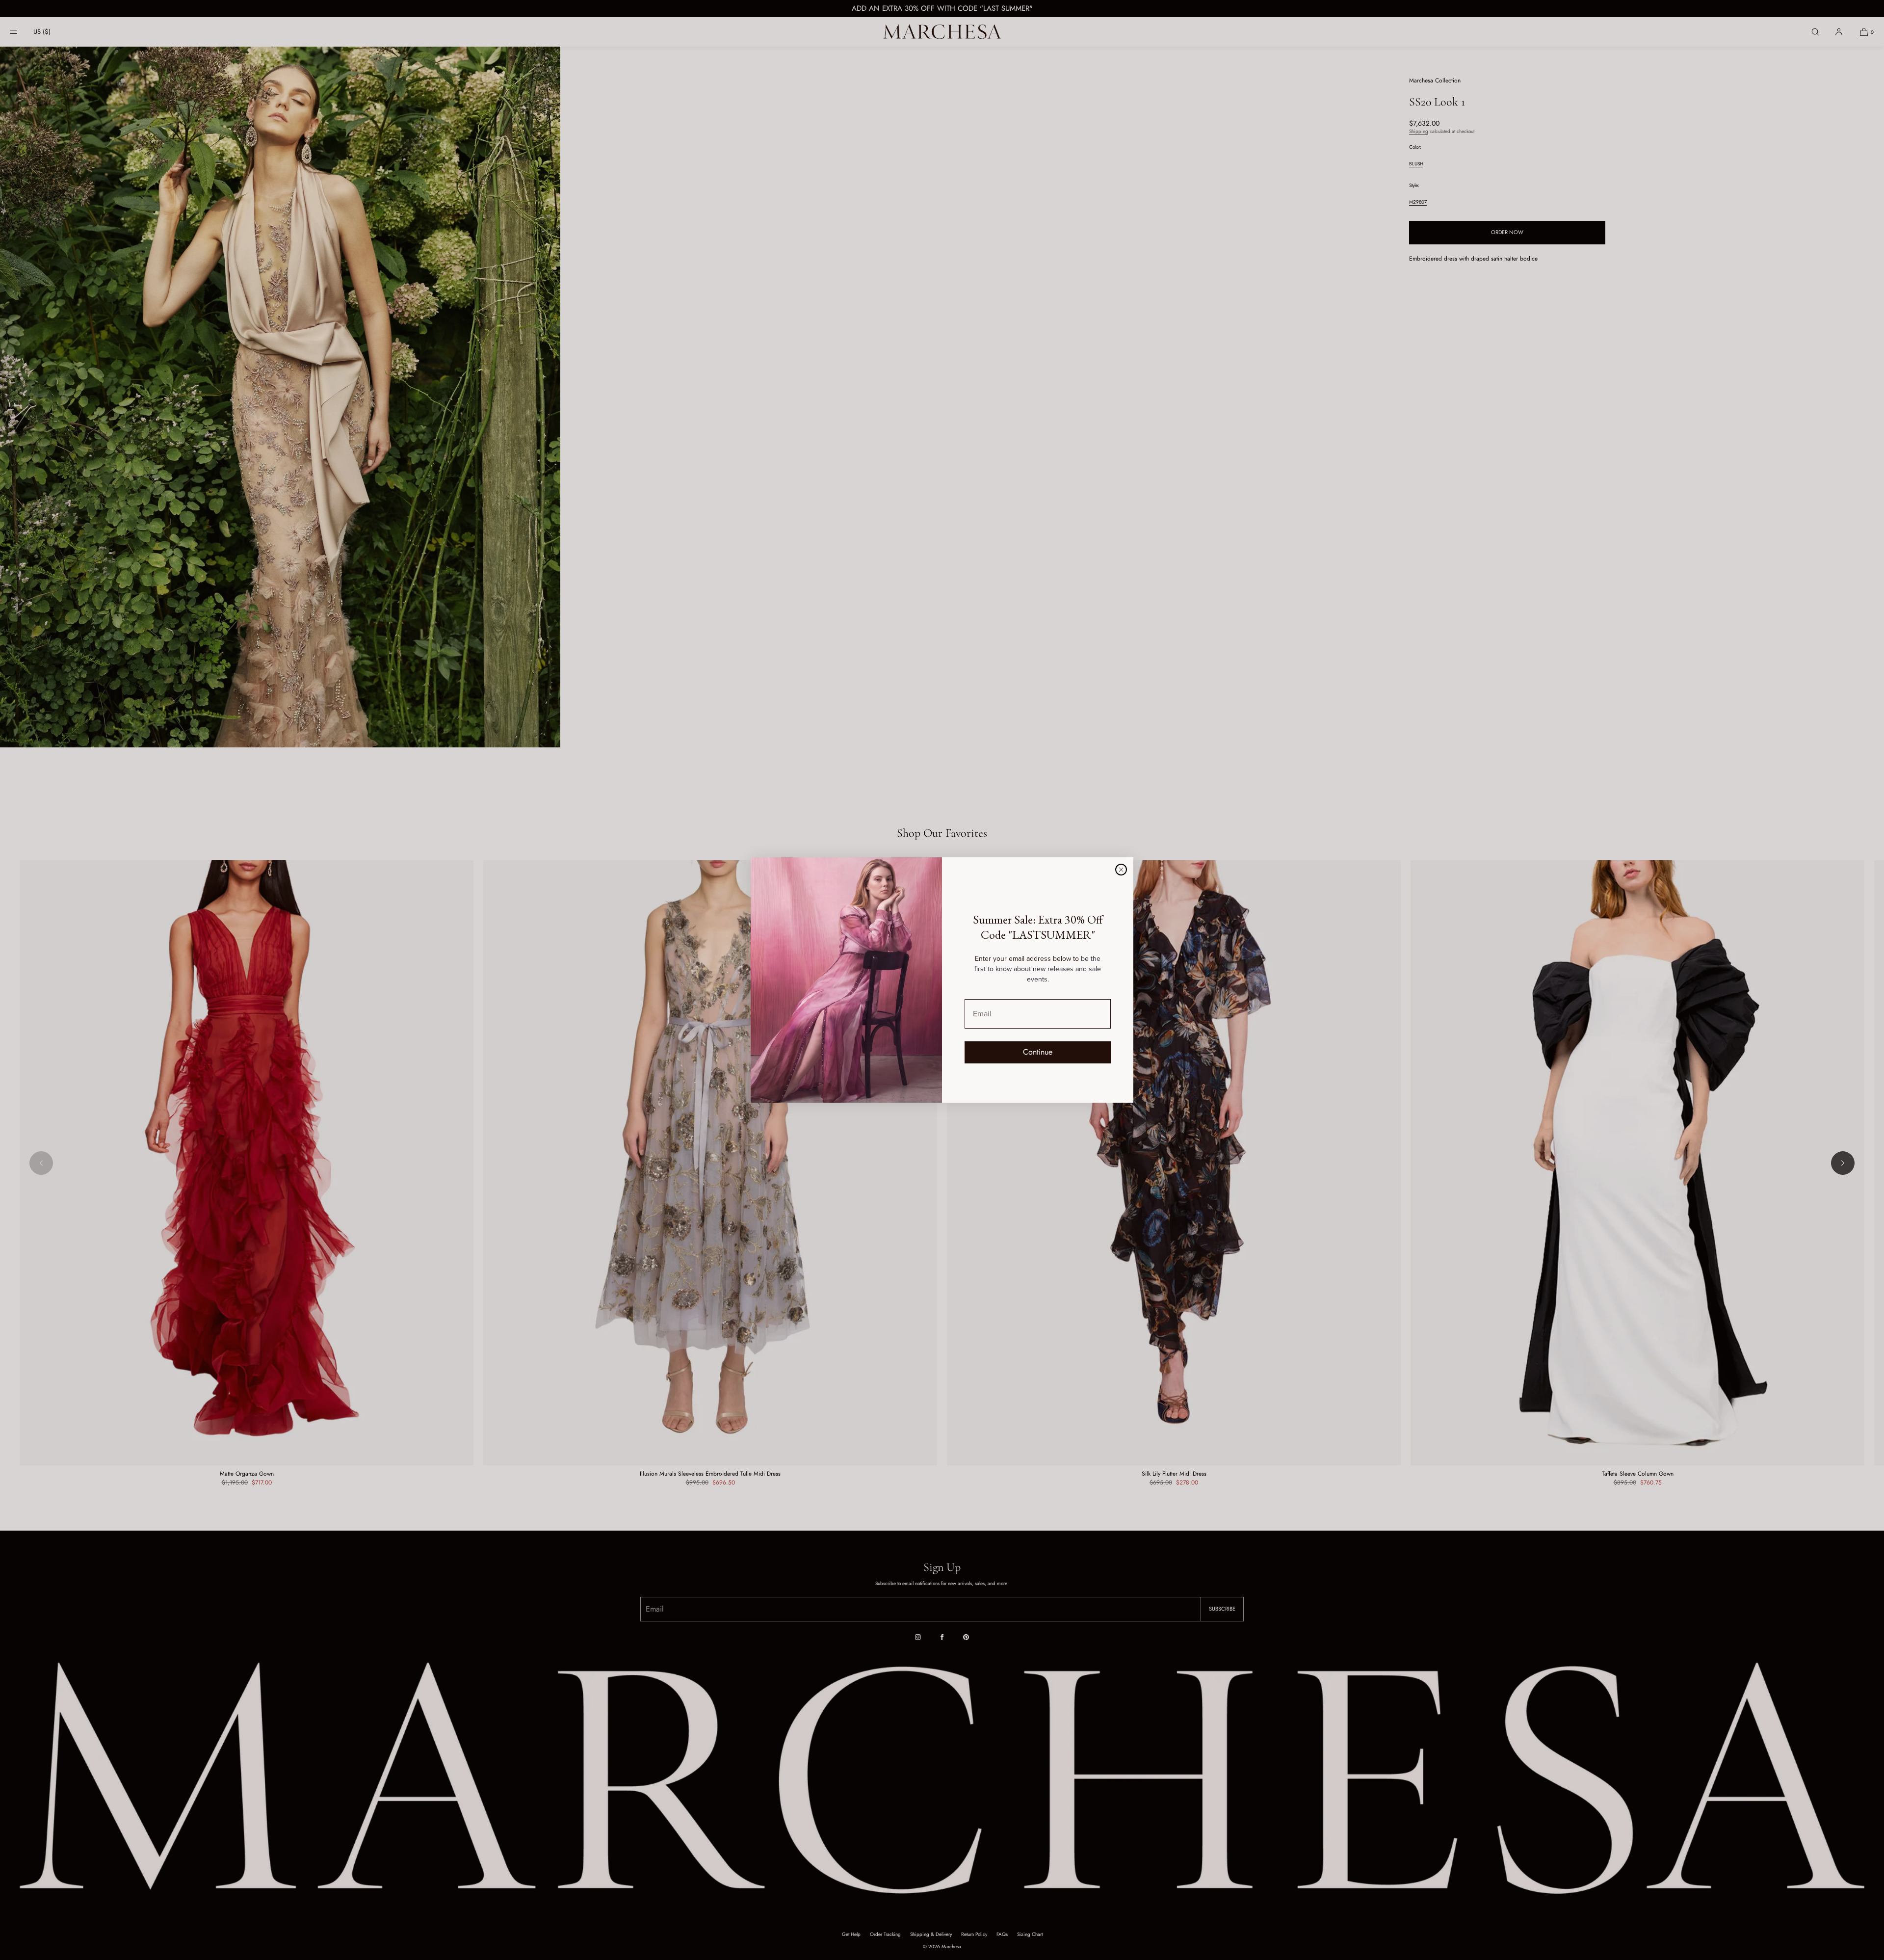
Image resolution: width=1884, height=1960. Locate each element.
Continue (1038, 1052)
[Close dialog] (1121, 870)
